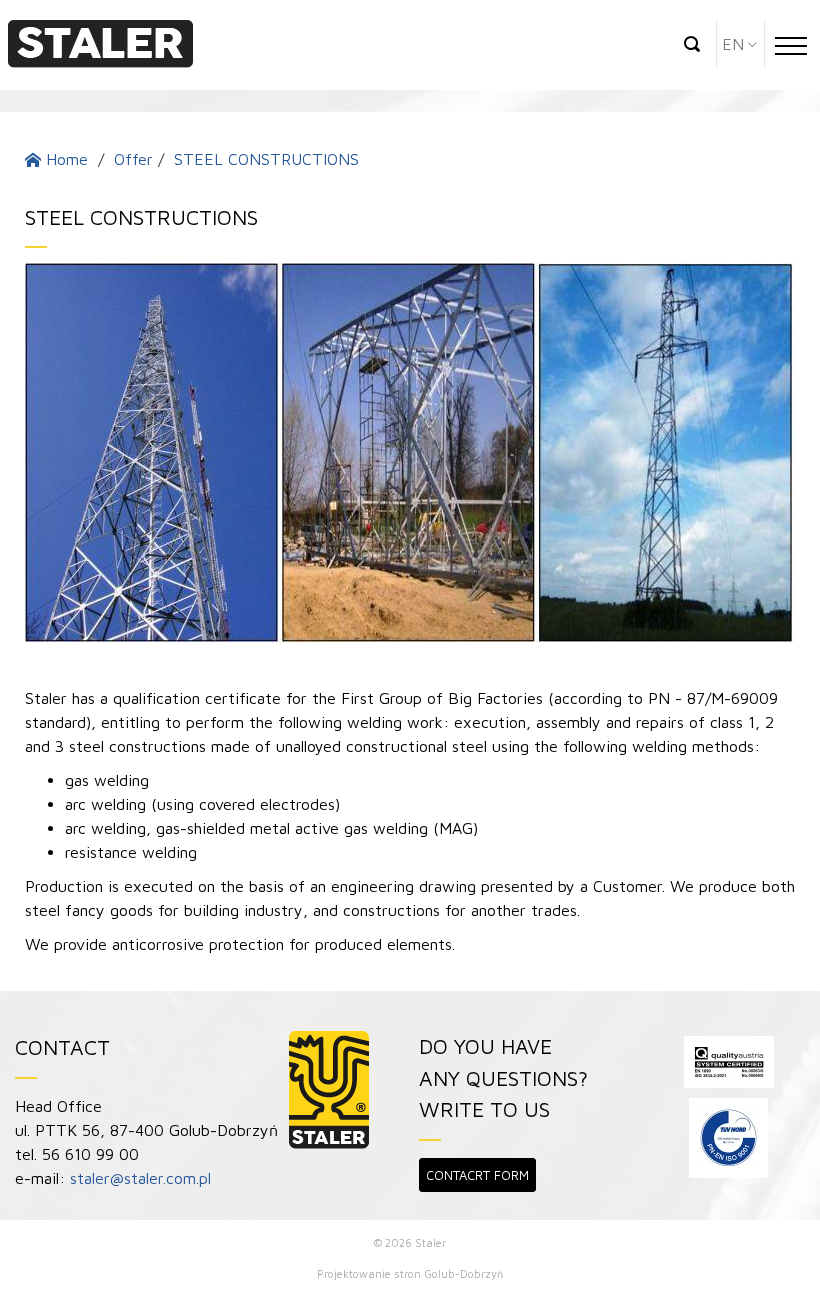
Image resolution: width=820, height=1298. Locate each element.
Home (64, 159)
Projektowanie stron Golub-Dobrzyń (410, 1273)
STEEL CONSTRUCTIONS (266, 159)
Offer (133, 159)
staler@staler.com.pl (140, 1178)
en (733, 44)
